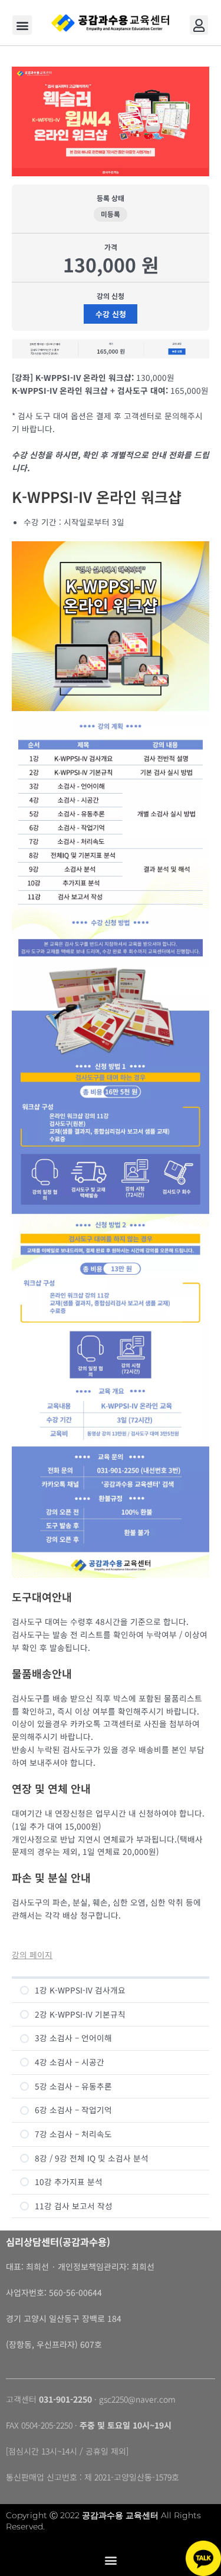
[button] (22, 25)
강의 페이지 (32, 1955)
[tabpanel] (111, 994)
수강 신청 (111, 314)
